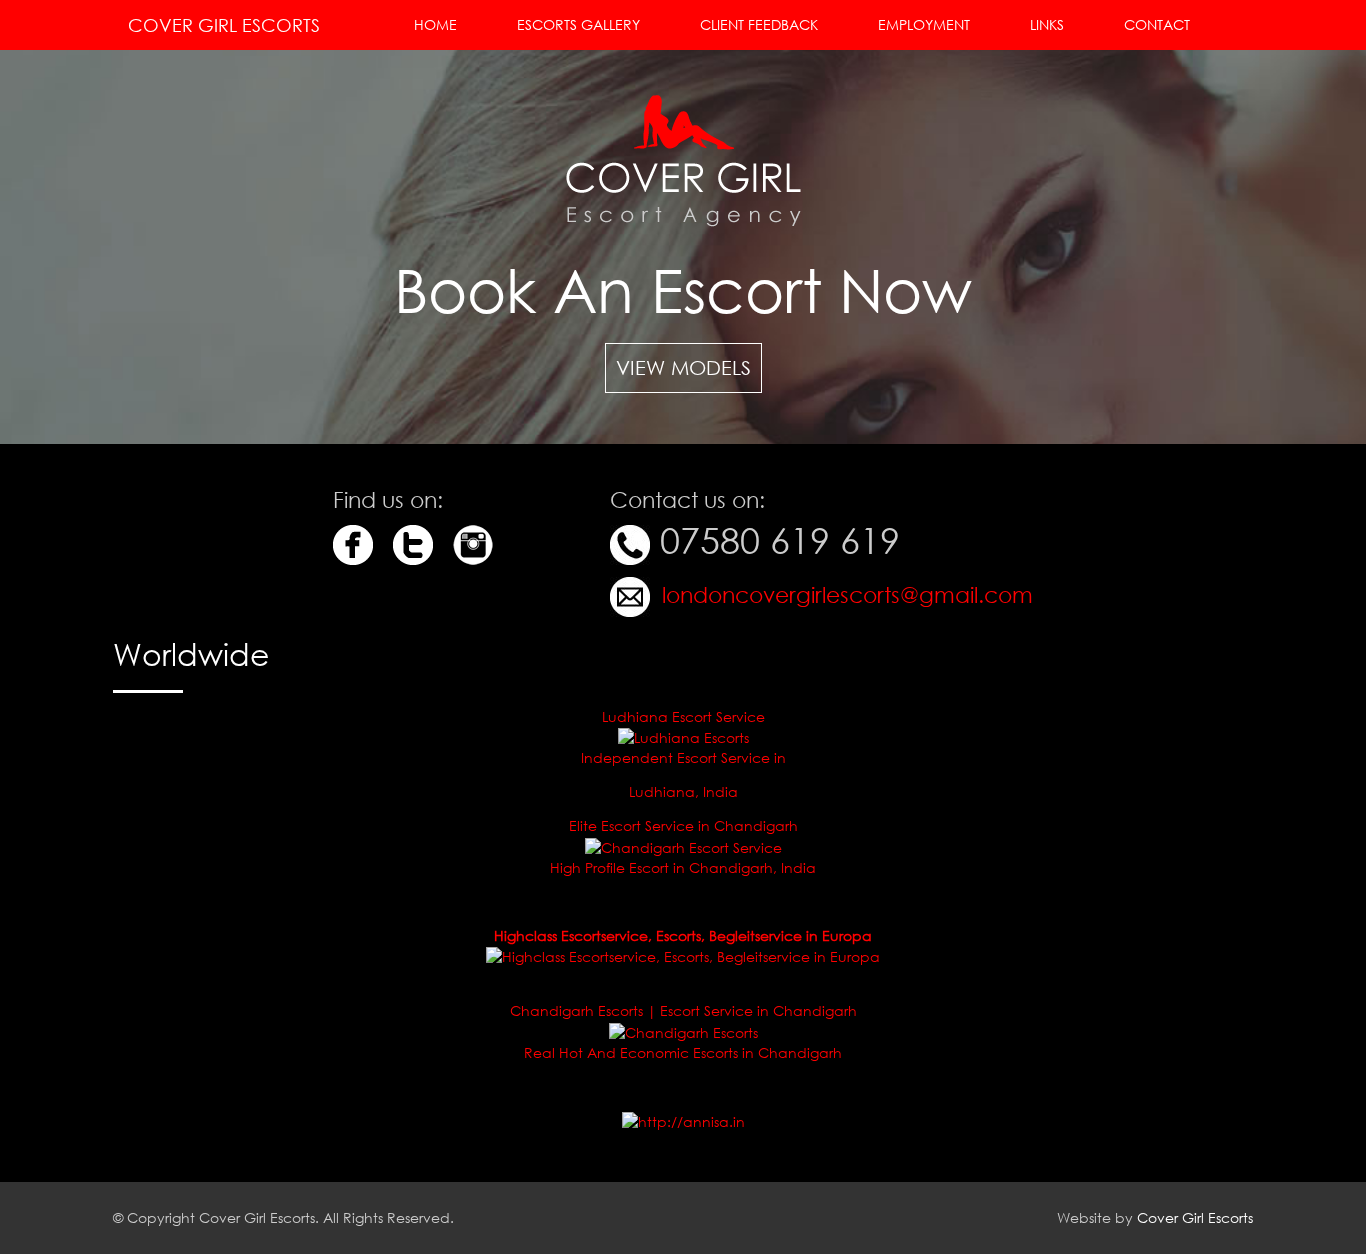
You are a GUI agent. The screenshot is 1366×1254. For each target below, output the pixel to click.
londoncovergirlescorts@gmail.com (844, 594)
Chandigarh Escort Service (347, 1156)
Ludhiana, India (683, 791)
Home (435, 24)
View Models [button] (683, 367)
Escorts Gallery (578, 24)
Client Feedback (759, 24)
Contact (1157, 24)
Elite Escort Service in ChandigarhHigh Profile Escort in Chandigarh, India (683, 846)
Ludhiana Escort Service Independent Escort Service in (683, 737)
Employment (924, 24)
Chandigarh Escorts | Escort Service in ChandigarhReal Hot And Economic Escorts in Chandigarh (683, 1031)
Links (1047, 24)
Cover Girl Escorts (224, 25)
